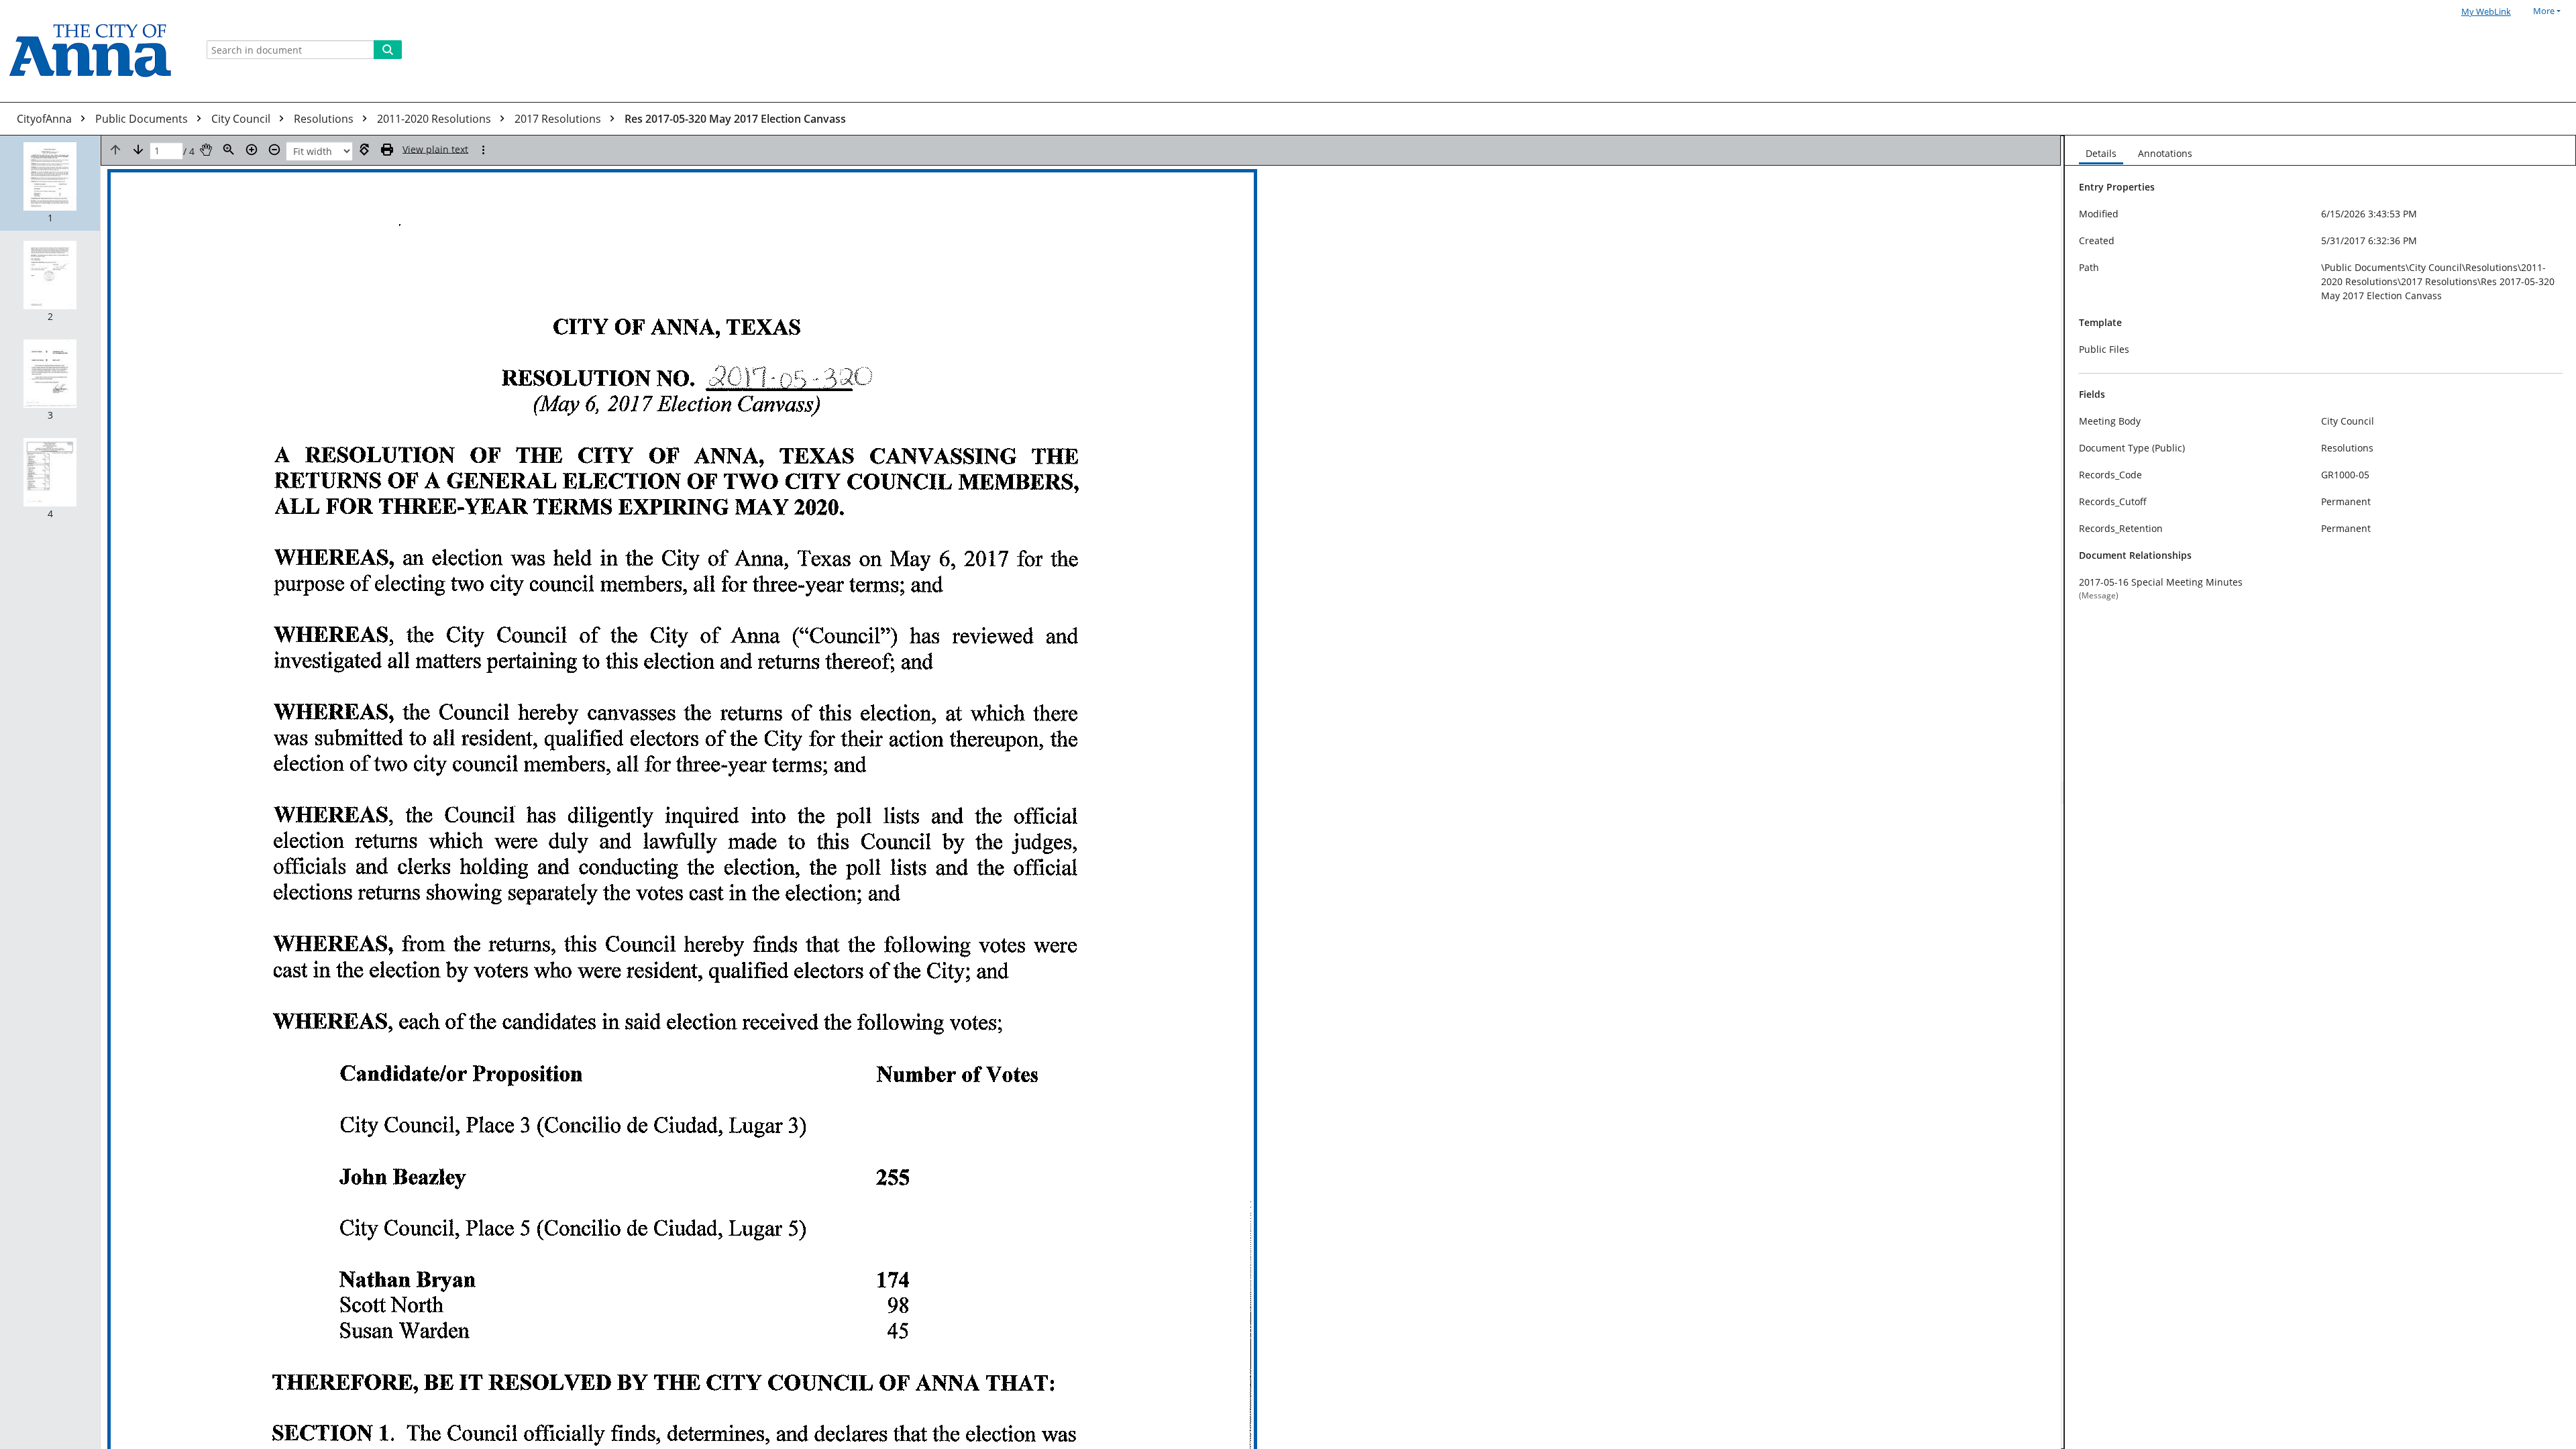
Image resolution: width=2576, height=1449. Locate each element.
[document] (2320, 792)
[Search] (388, 50)
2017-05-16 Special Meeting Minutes (2161, 582)
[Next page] (138, 150)
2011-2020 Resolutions (435, 119)
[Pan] (206, 150)
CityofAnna (46, 119)
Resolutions (325, 119)
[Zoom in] (252, 150)
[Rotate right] (364, 150)
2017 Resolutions (559, 119)
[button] (50, 183)
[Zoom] (229, 150)
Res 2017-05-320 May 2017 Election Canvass (735, 119)
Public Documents (143, 119)
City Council (242, 119)
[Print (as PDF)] (387, 150)
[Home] (95, 51)
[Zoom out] (274, 150)
